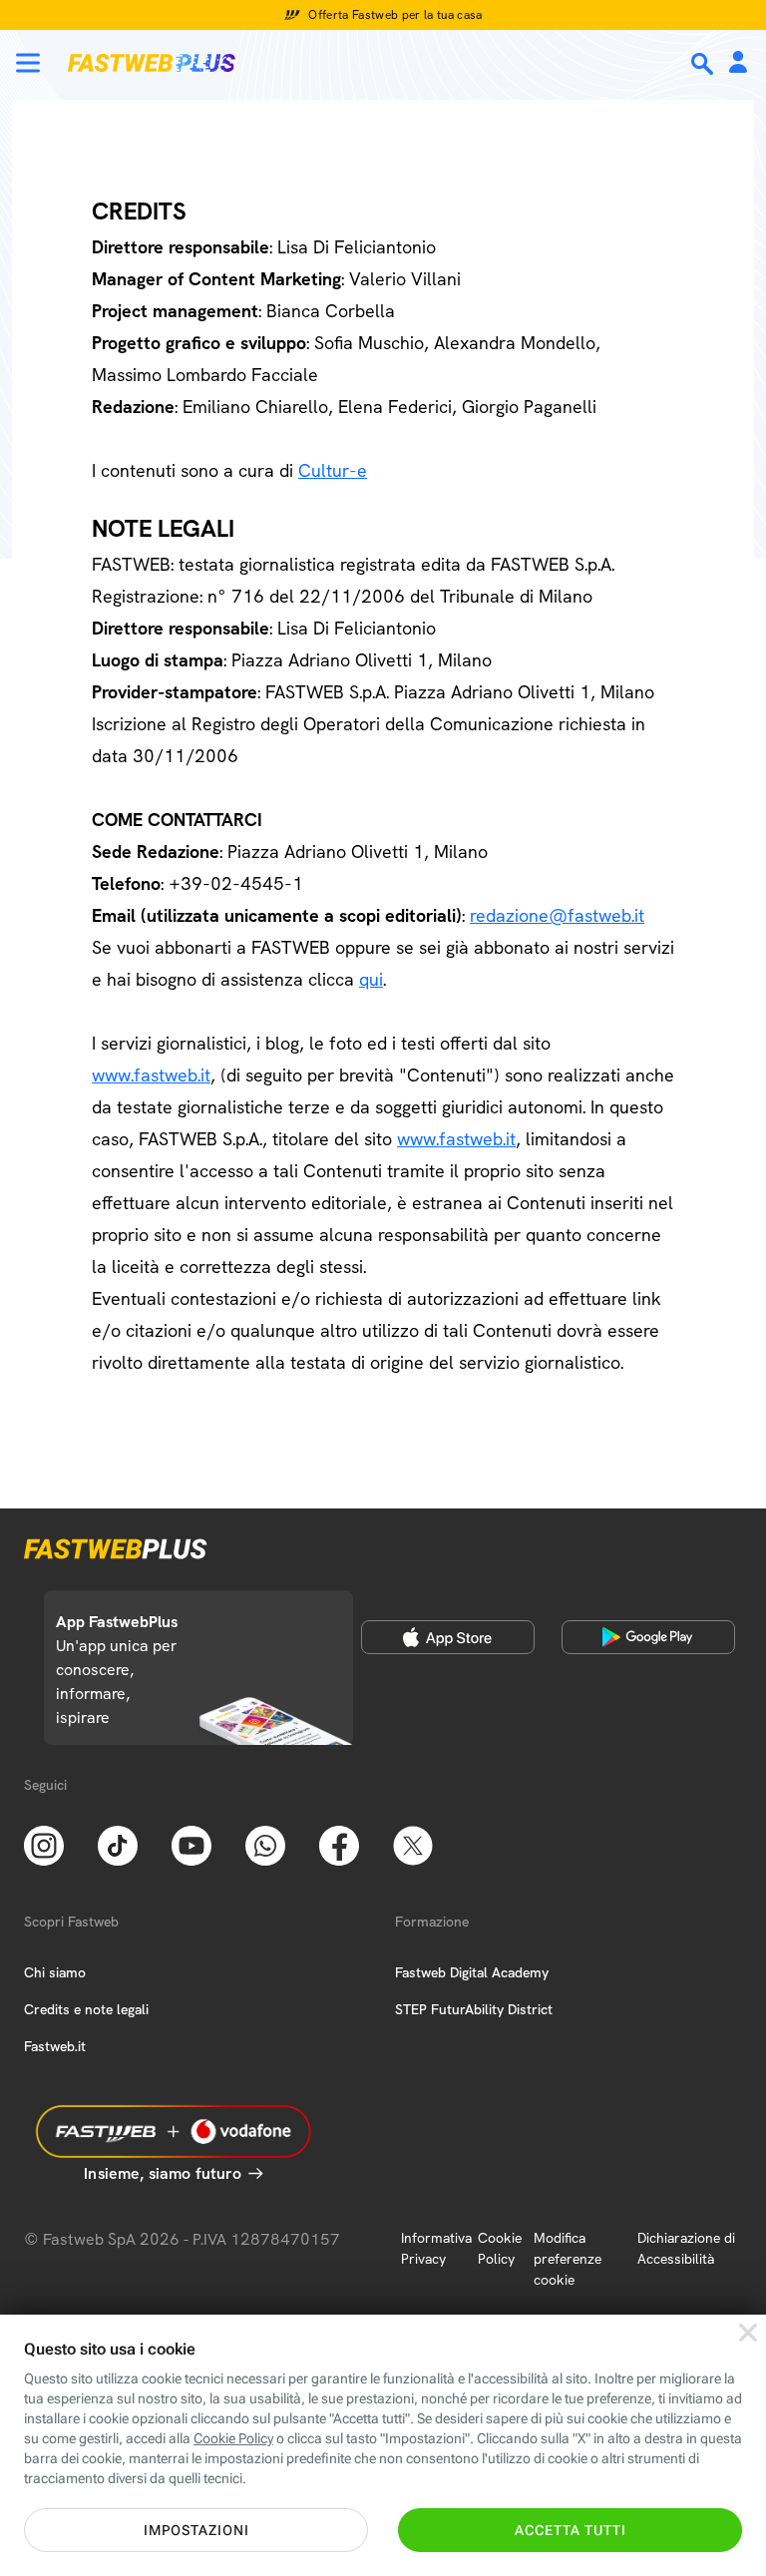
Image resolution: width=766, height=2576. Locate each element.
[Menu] (28, 63)
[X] (413, 1844)
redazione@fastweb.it (557, 915)
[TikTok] (118, 1844)
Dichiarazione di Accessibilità (686, 2248)
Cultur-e (333, 470)
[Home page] (152, 63)
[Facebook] (339, 1844)
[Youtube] (191, 1844)
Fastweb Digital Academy (472, 1972)
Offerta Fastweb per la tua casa (395, 15)
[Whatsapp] (265, 1844)
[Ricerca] (704, 64)
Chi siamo (55, 1972)
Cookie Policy (500, 2248)
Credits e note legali (86, 2009)
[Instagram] (44, 1844)
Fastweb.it (55, 2046)
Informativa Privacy (436, 2248)
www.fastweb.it (151, 1075)
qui (371, 979)
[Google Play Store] (648, 1637)
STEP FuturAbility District (474, 2009)
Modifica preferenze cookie (568, 2259)
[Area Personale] (738, 63)
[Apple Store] (448, 1637)
